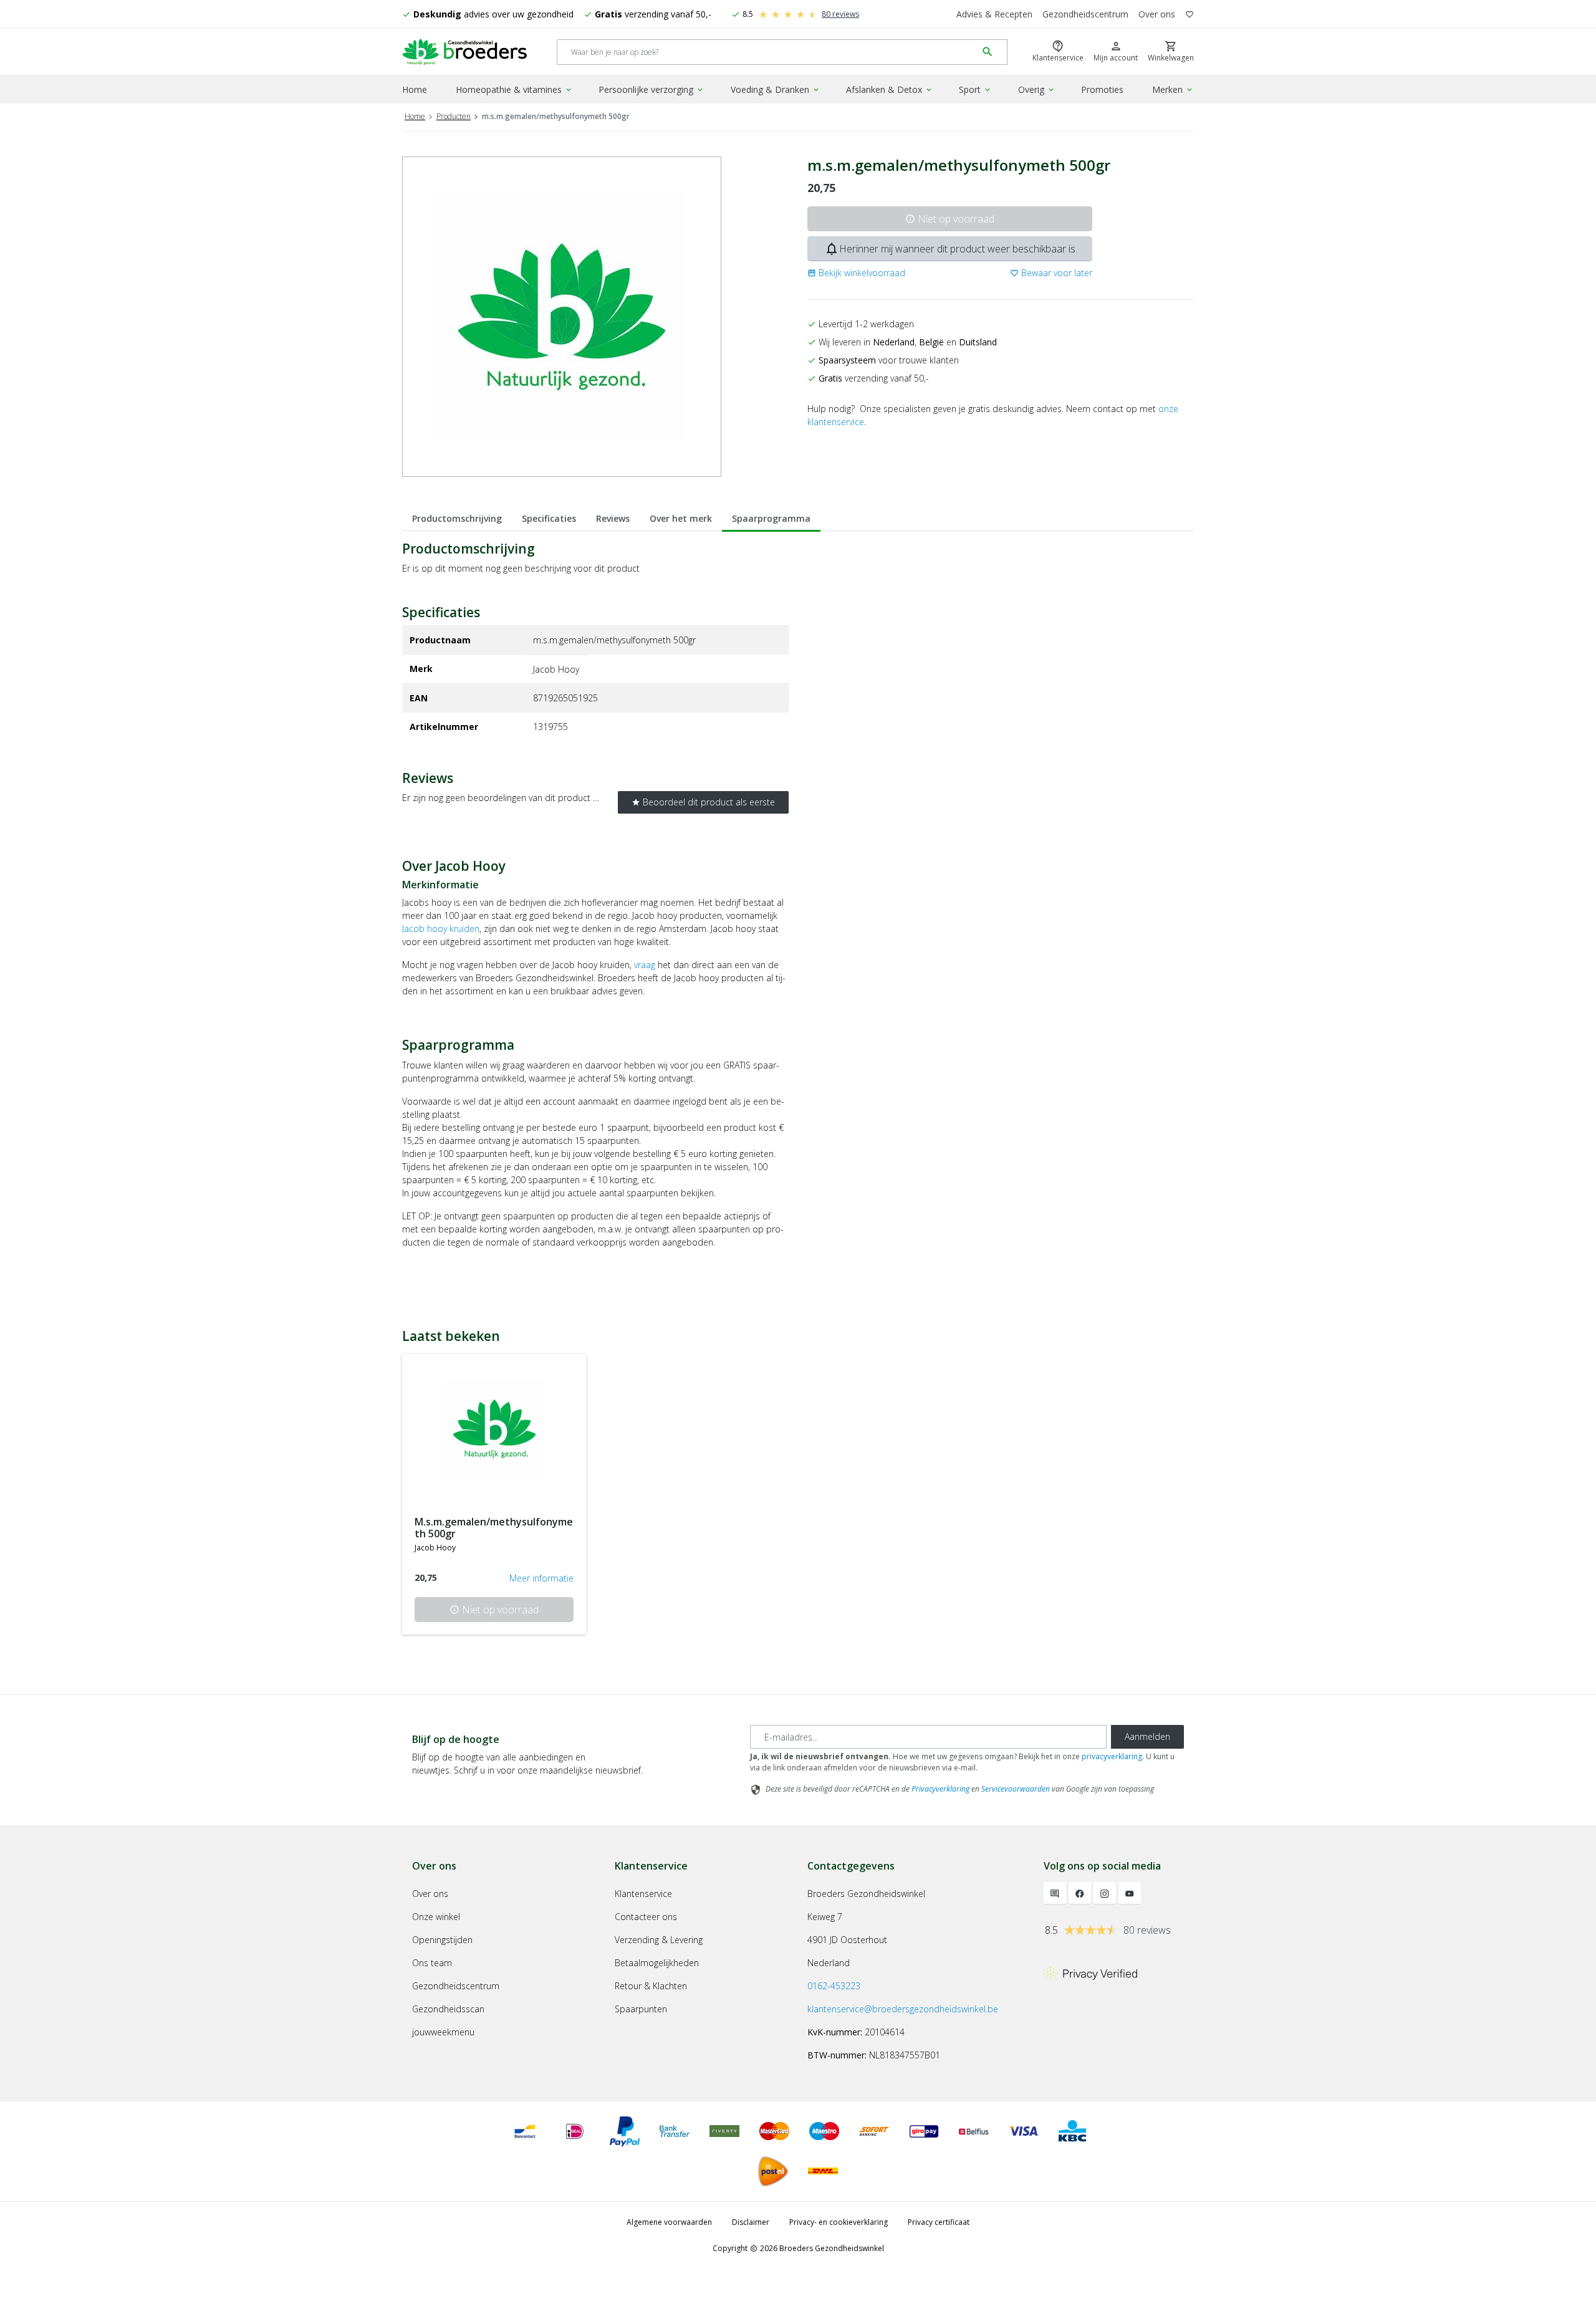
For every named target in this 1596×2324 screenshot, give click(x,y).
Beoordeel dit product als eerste (703, 802)
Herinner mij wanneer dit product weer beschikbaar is (950, 249)
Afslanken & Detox (890, 89)
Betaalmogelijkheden (657, 1963)
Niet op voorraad (950, 219)
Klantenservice (643, 1894)
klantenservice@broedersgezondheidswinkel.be (903, 2009)
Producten (454, 116)
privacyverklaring (1112, 1756)
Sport (975, 89)
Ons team (432, 1963)
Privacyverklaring (940, 1789)
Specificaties (549, 518)
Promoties (1102, 89)
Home (415, 89)
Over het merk (681, 518)
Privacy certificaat (939, 2222)
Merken (1173, 89)
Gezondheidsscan (448, 2009)
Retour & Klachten (651, 1986)
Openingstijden (442, 1940)
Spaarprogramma (771, 518)
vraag (645, 965)
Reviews (613, 518)
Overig (1037, 89)
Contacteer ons (646, 1917)
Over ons (1157, 14)
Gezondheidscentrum (1085, 14)
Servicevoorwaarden (1016, 1789)
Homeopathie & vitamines (514, 89)
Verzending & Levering (659, 1940)
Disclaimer (751, 2222)
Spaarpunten (641, 2009)
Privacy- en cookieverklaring (839, 2222)
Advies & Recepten (994, 14)
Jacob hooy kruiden (441, 929)
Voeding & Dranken (776, 89)
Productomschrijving (457, 518)
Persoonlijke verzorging (651, 89)
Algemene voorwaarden (669, 2222)
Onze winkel (436, 1917)
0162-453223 (834, 1986)
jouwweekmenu (443, 2032)
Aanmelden (1147, 1736)
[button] (856, 273)
